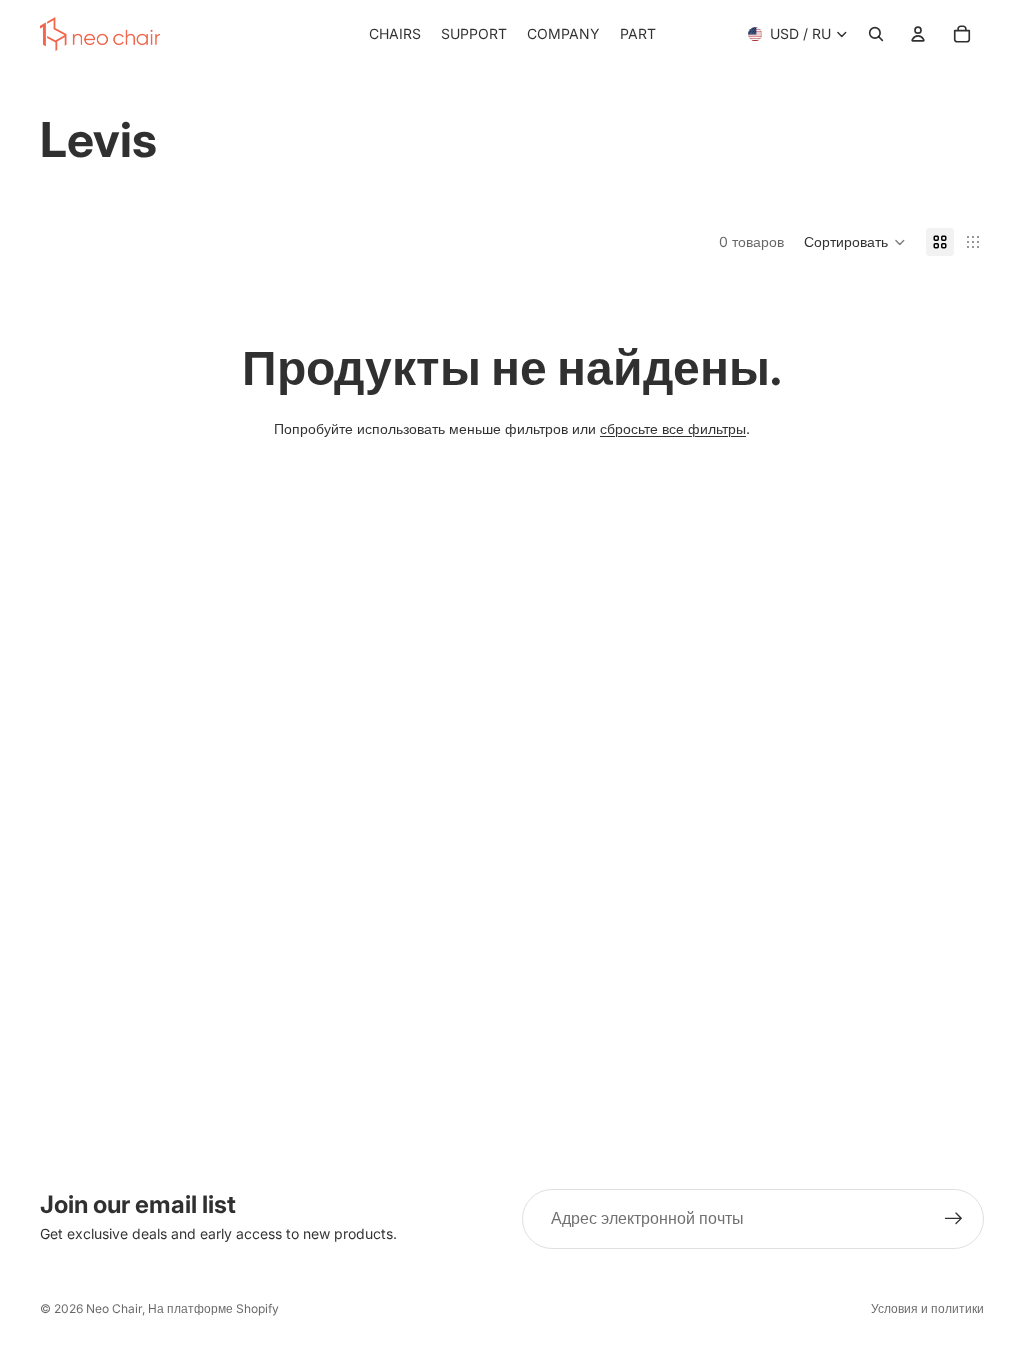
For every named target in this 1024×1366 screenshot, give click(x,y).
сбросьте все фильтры (673, 428)
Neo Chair (114, 1308)
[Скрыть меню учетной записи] (918, 34)
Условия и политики (927, 1308)
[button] (855, 242)
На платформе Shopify (213, 1308)
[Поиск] (876, 34)
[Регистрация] (954, 1219)
